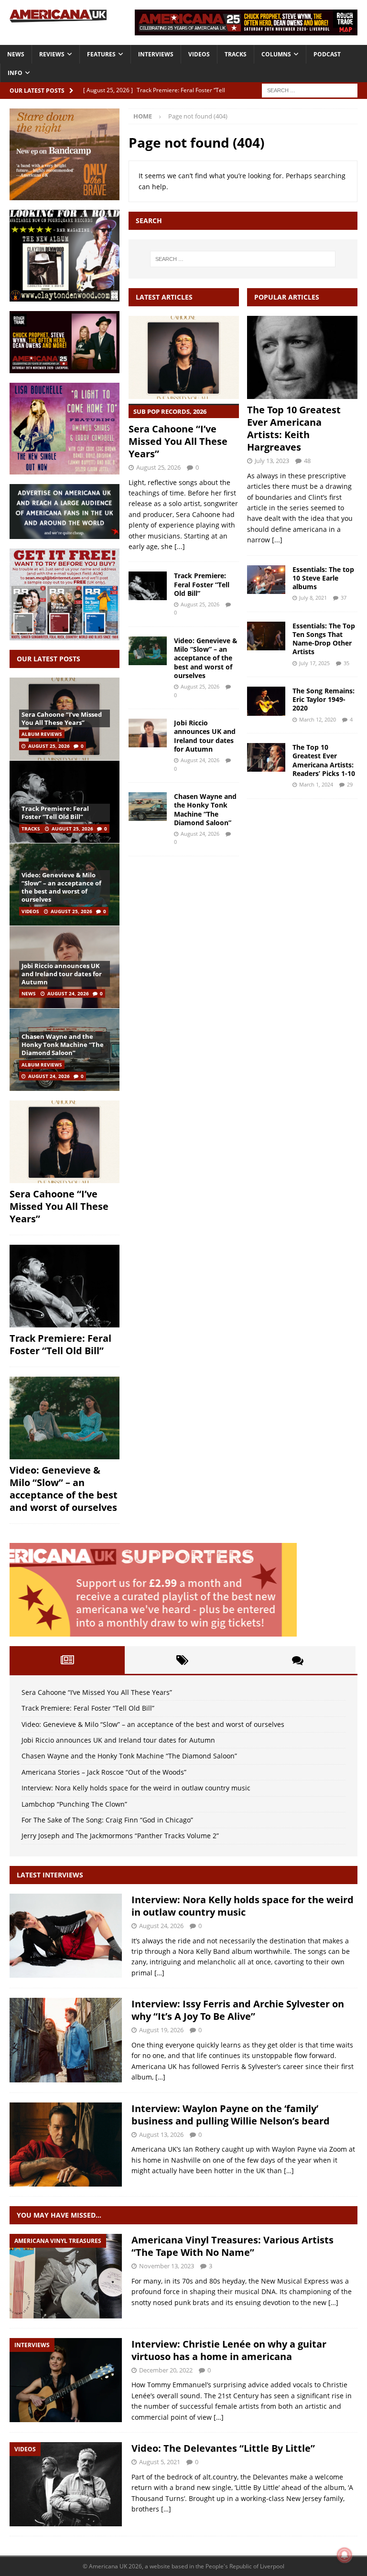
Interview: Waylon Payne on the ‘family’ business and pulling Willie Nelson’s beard (231, 2115)
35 (346, 663)
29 (350, 784)
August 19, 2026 (161, 2030)
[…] (159, 1973)
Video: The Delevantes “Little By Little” (223, 2448)
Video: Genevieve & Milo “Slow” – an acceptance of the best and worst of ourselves (206, 658)
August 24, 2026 (200, 760)
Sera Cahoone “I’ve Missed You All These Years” (178, 434)
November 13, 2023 (167, 2266)
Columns (276, 54)
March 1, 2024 (316, 784)
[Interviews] (66, 1936)
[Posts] (67, 1660)
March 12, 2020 (318, 719)
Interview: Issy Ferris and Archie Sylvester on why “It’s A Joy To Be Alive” (238, 2010)
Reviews (52, 54)
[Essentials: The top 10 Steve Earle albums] (266, 580)
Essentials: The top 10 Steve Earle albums (323, 578)
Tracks (236, 54)
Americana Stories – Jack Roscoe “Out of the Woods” (104, 1772)
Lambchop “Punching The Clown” (74, 1804)
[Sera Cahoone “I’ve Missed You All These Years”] (184, 357)
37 (344, 598)
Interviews (156, 54)
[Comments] (298, 1660)
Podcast (327, 54)
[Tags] (182, 1660)
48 (307, 461)
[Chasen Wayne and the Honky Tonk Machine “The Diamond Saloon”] (148, 807)
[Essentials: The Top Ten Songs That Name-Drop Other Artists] (266, 636)
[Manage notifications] (345, 2555)
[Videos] (66, 2484)
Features (101, 54)
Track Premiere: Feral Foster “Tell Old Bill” (202, 584)
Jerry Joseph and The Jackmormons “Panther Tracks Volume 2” (120, 1836)
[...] (180, 546)
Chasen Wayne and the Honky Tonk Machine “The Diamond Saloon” (205, 809)
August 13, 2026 (161, 2134)
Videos (199, 54)
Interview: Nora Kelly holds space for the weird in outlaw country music (136, 1788)
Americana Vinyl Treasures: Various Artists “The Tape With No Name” (232, 2246)
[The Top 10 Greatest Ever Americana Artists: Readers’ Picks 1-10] (266, 757)
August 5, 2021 (160, 2462)
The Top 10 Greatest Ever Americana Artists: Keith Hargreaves (294, 428)
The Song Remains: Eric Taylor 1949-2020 (324, 699)
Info (15, 73)
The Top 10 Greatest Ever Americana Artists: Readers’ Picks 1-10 (324, 760)
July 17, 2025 (314, 663)
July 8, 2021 (313, 598)
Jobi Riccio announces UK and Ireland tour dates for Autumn (205, 736)
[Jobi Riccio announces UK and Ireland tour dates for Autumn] (148, 733)
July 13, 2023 (272, 461)
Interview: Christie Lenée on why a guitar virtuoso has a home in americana (229, 2350)
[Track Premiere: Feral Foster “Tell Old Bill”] (148, 586)
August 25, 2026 (158, 467)
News (16, 54)
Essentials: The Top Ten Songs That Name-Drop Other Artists (324, 639)
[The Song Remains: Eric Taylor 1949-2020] (266, 701)
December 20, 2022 (166, 2370)
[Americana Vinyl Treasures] (66, 2276)
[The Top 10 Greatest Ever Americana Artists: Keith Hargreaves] (302, 357)
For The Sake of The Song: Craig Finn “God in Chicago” (107, 1820)
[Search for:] (310, 90)
